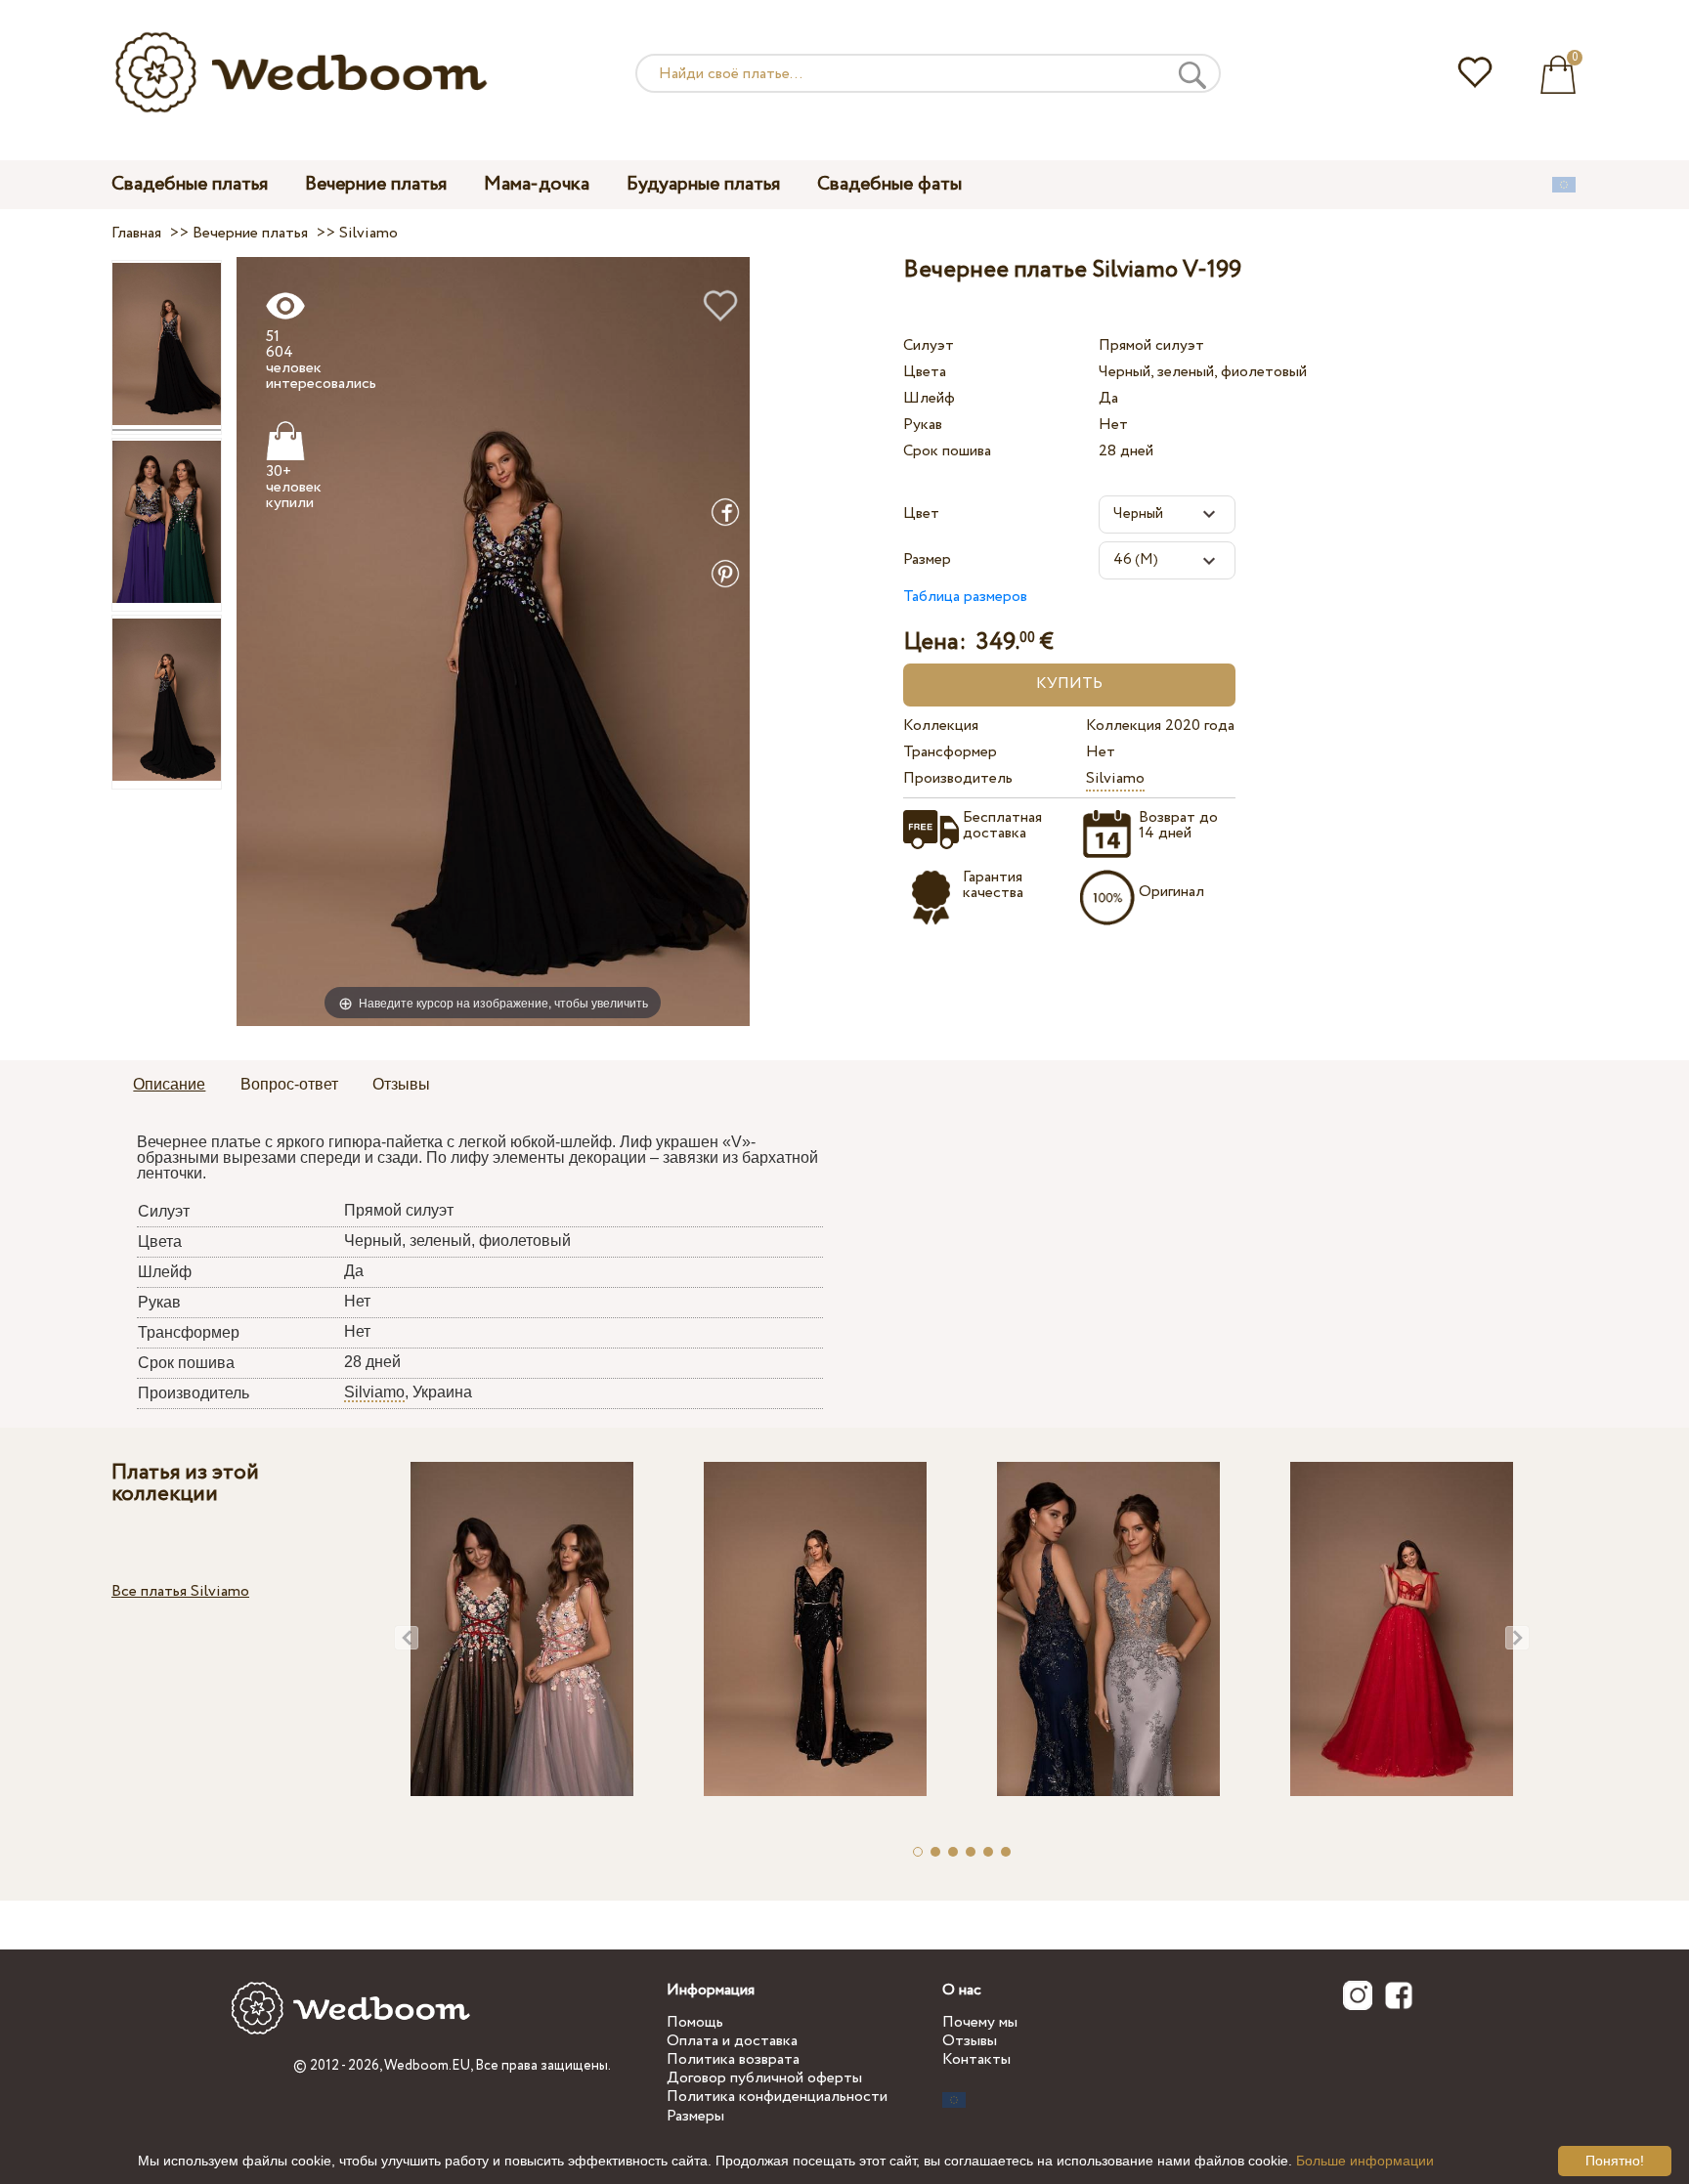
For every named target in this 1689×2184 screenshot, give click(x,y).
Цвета (925, 372)
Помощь (695, 2022)
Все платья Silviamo (180, 1591)
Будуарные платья (703, 184)
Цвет (921, 514)
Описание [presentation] (169, 1084)
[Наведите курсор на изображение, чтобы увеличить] (493, 641)
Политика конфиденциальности (777, 2097)
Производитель (958, 778)
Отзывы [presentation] (401, 1084)
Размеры (695, 2116)
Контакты (976, 2059)
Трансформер (950, 752)
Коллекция (941, 726)
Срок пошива (947, 451)
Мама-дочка (537, 184)
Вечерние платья (376, 184)
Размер (927, 559)
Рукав (923, 425)
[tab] (169, 1086)
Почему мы (980, 2022)
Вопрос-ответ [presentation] (289, 1084)
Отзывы (970, 2041)
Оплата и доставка (732, 2041)
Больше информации (1365, 2161)
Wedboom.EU (427, 2066)
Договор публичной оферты (764, 2078)
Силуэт (929, 345)
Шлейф (929, 398)
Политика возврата (733, 2059)
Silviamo (1115, 778)
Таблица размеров (965, 597)
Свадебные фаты (889, 184)
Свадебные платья (190, 184)
